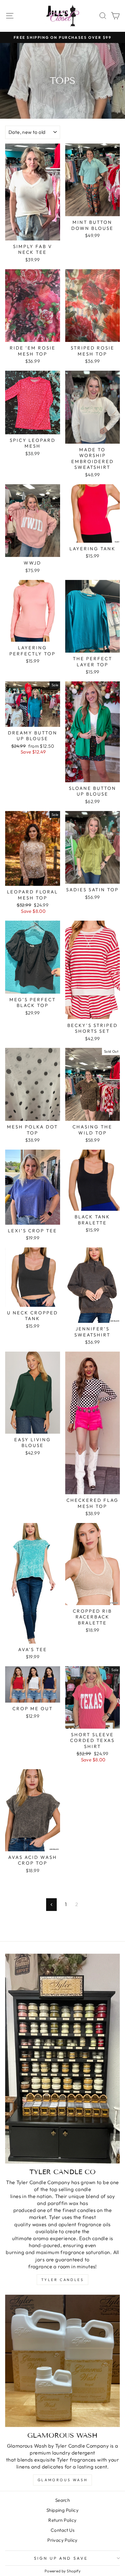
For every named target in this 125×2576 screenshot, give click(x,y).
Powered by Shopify (62, 2571)
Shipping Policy (62, 2510)
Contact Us (62, 2530)
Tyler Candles (63, 2280)
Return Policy (62, 2520)
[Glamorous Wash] (62, 2361)
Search (62, 2500)
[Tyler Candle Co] (62, 2059)
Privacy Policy (62, 2540)
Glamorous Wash (62, 2480)
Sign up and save (61, 2558)
